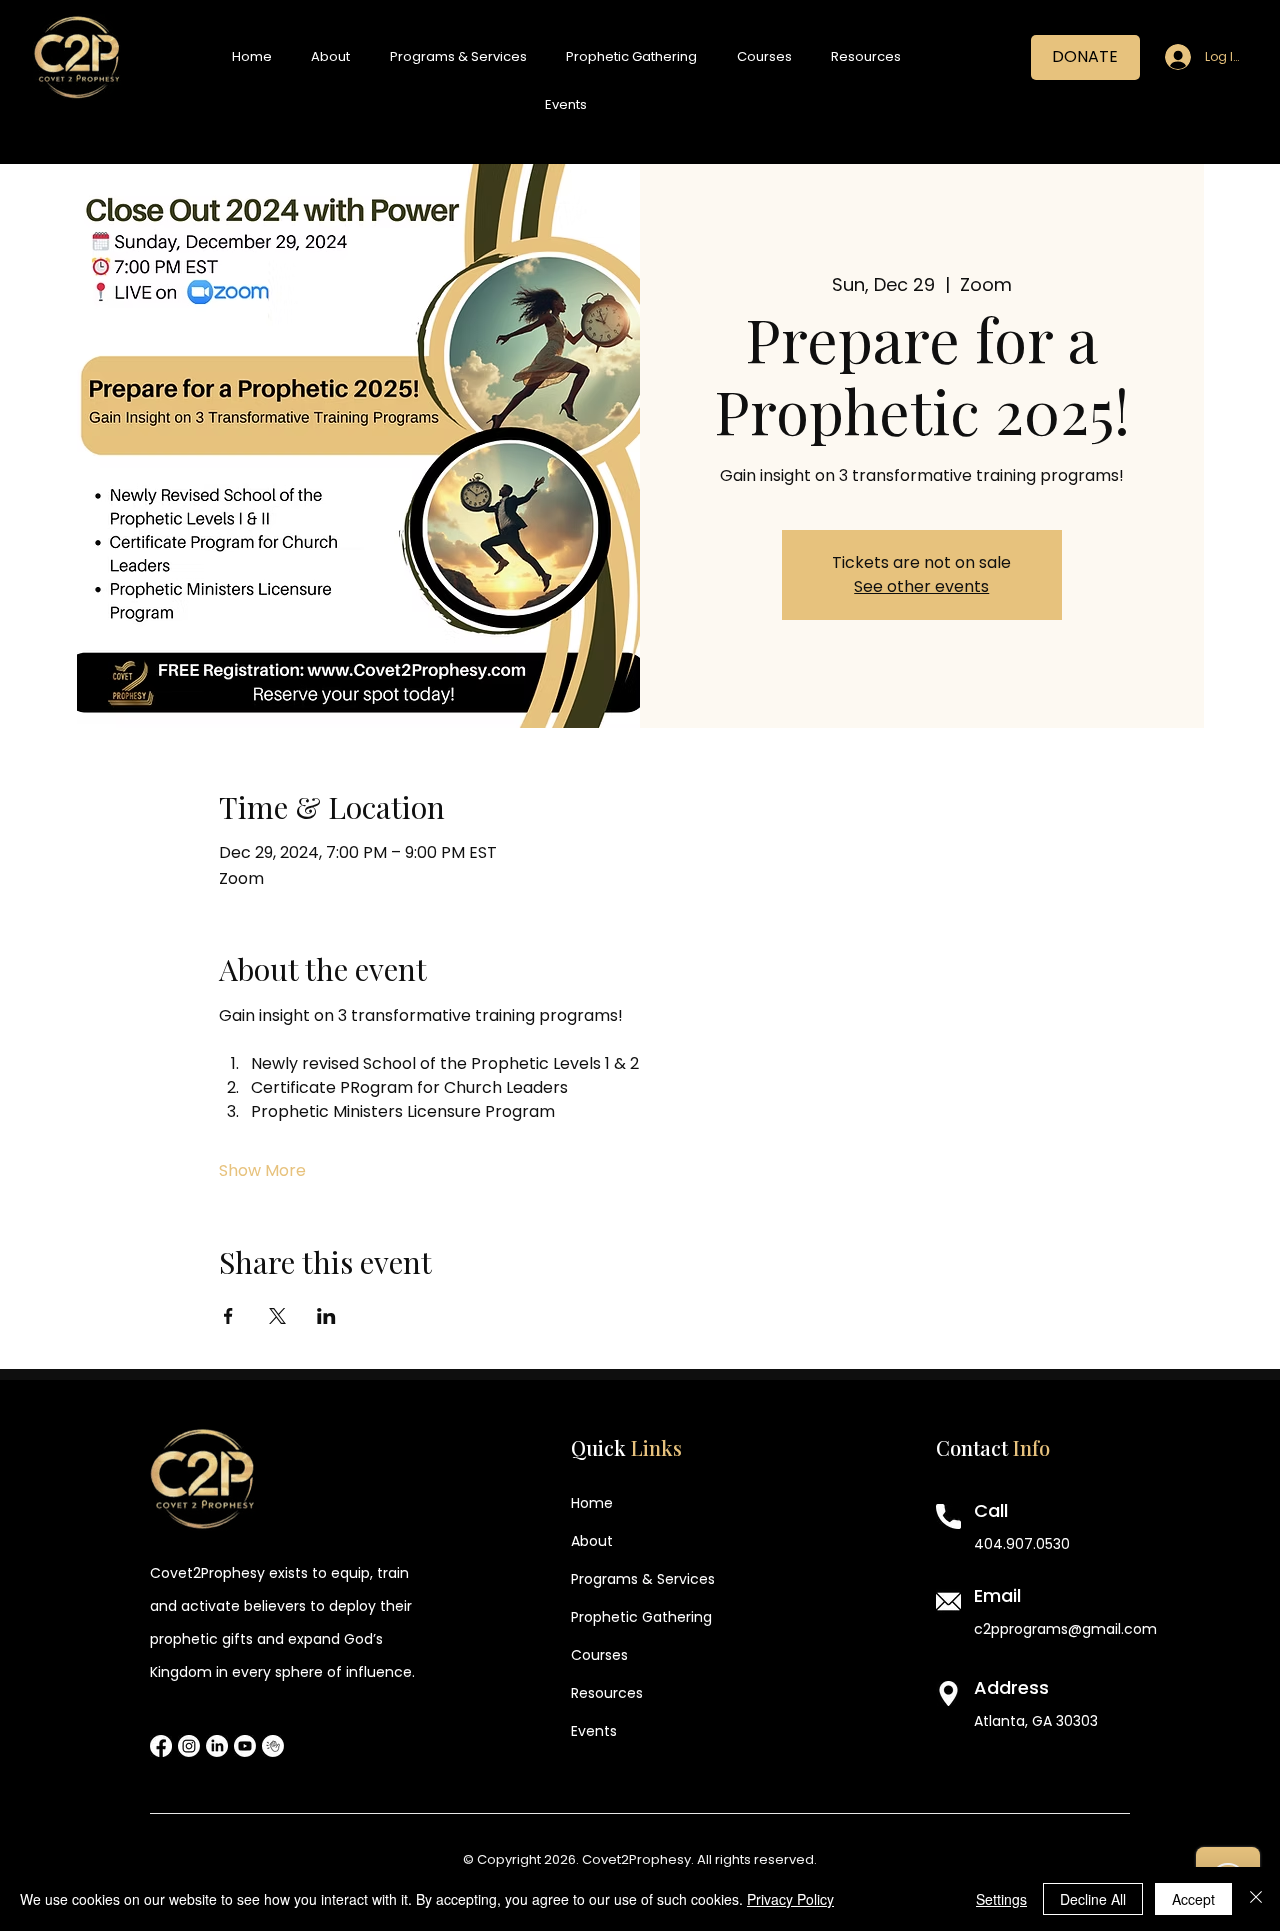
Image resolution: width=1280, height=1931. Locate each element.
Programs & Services (643, 1579)
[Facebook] (161, 1746)
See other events (921, 586)
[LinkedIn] (217, 1746)
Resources (607, 1693)
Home (592, 1503)
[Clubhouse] (273, 1746)
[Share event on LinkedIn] (326, 1316)
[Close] (1256, 1899)
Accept (1193, 1899)
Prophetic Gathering (641, 1617)
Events (594, 1731)
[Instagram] (189, 1746)
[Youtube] (245, 1746)
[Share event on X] (277, 1316)
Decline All (1093, 1899)
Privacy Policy (790, 1899)
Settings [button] (1001, 1899)
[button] (330, 57)
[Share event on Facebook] (228, 1316)
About (592, 1541)
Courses (599, 1655)
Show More (262, 1171)
